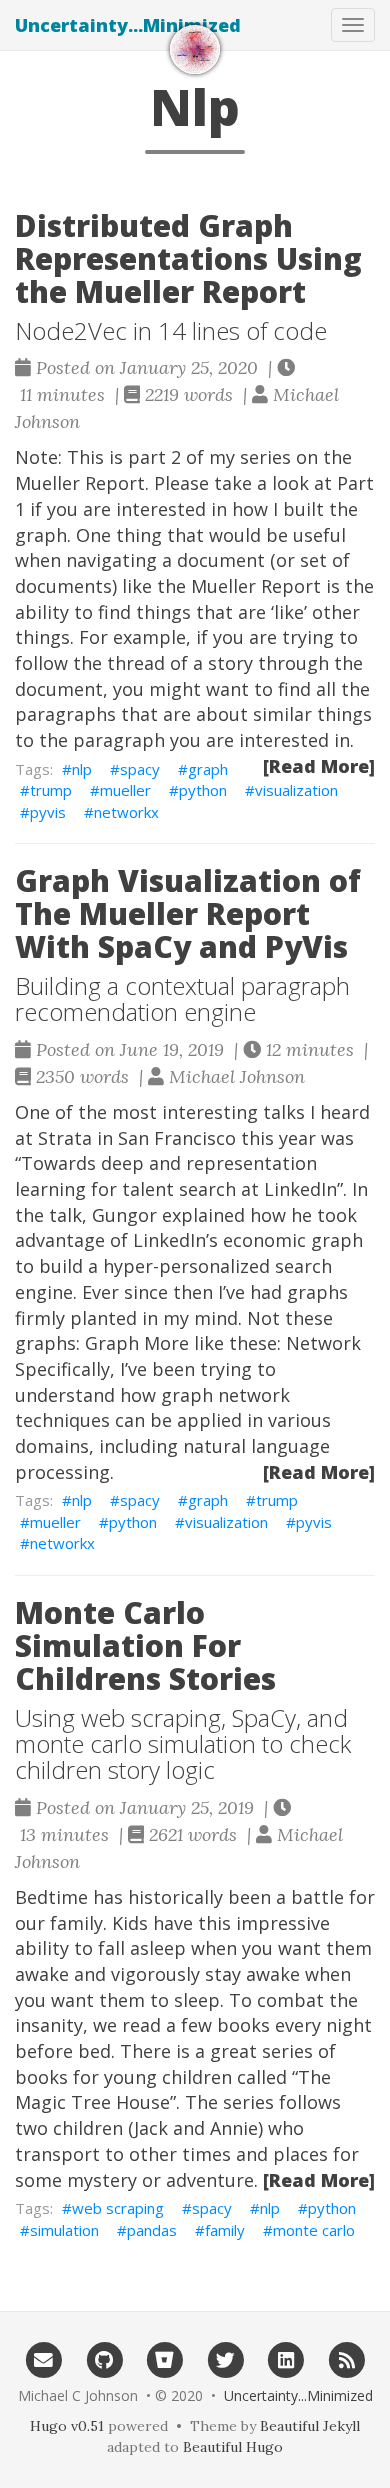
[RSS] (346, 2359)
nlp (82, 769)
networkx (126, 812)
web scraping (118, 2208)
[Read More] (319, 766)
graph (208, 769)
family (225, 2230)
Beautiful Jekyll (310, 2426)
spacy (140, 769)
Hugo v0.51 (67, 2426)
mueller (125, 790)
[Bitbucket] (164, 2359)
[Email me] (43, 2359)
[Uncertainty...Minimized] (195, 49)
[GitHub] (104, 2359)
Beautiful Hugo (233, 2447)
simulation (64, 2230)
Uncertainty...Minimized (128, 25)
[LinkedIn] (286, 2359)
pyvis (48, 812)
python (203, 790)
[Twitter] (225, 2359)
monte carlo (314, 2230)
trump (51, 790)
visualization (296, 790)
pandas (152, 2230)
